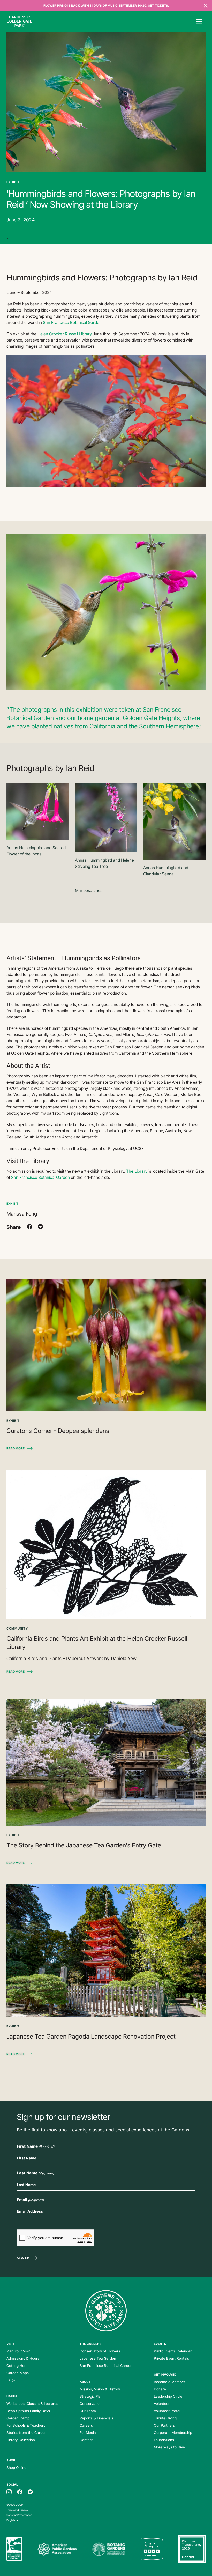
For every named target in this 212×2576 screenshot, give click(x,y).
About (85, 2382)
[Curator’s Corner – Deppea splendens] (106, 1345)
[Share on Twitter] (40, 1227)
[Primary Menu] (199, 22)
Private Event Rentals (171, 2358)
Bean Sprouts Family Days (28, 2411)
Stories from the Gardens (27, 2433)
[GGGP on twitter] (30, 2492)
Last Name (35, 2173)
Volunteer (162, 2404)
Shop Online (16, 2468)
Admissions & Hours (23, 2358)
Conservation (91, 2404)
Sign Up (23, 2258)
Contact (86, 2440)
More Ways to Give (169, 2447)
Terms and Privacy (17, 2510)
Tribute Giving (165, 2418)
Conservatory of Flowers (100, 2351)
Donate (160, 2389)
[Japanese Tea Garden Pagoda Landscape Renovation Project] (106, 1951)
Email (30, 2200)
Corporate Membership (173, 2433)
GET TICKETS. (158, 6)
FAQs (11, 2380)
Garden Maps (18, 2373)
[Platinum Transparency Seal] (192, 2549)
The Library (137, 1171)
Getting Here (17, 2366)
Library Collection (21, 2440)
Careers (86, 2425)
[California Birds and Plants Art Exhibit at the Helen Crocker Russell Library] (106, 1544)
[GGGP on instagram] (9, 2492)
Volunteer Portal (167, 2411)
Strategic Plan (91, 2396)
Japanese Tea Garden (98, 2358)
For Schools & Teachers (26, 2425)
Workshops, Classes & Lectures (32, 2404)
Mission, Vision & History (100, 2389)
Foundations (164, 2440)
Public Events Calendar (173, 2351)
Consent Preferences (19, 2515)
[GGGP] (19, 22)
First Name (36, 2146)
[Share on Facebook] (30, 1227)
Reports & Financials (96, 2418)
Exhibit (12, 1204)
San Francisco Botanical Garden (72, 323)
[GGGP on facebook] (20, 2492)
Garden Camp (18, 2418)
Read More (16, 1448)
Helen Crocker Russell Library (65, 334)
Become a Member (169, 2382)
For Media (88, 2433)
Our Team (88, 2411)
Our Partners (164, 2425)
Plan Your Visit (18, 2351)
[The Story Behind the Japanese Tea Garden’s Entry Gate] (106, 1763)
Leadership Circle (168, 2396)
